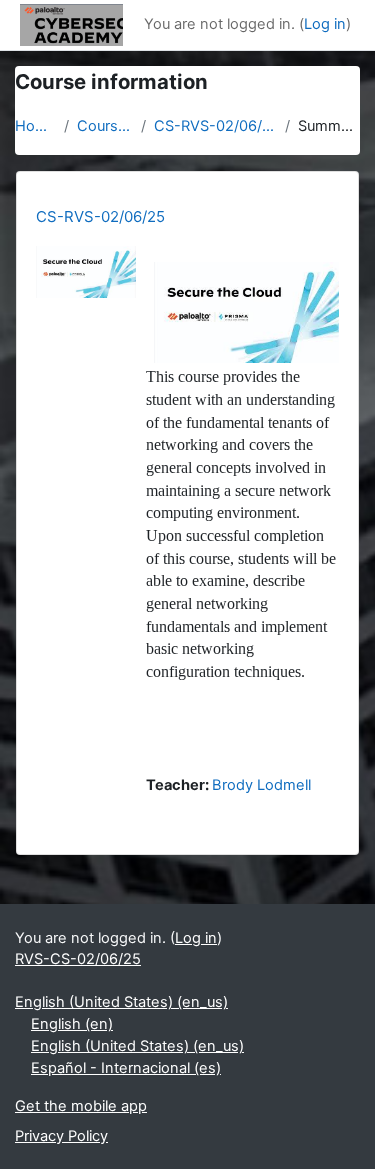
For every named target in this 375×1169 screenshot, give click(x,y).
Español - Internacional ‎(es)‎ (126, 1068)
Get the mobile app (81, 1106)
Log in (325, 24)
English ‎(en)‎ (72, 1024)
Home (35, 126)
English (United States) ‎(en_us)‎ (121, 1002)
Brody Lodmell (261, 785)
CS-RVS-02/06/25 (215, 126)
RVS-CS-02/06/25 (78, 959)
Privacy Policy (61, 1136)
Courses (105, 126)
